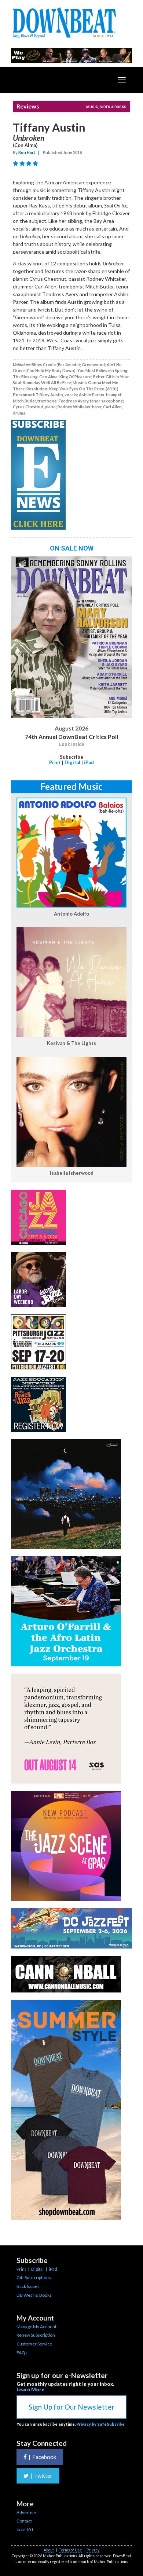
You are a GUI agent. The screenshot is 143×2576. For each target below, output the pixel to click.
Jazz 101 (25, 2530)
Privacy (93, 2550)
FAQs (22, 2353)
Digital (72, 762)
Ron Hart (27, 152)
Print (55, 762)
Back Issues (28, 2286)
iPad (89, 762)
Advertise (26, 2512)
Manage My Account (36, 2327)
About (49, 2550)
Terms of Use (70, 2550)
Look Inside (72, 744)
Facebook (42, 2457)
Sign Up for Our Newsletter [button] (71, 2407)
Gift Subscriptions (34, 2277)
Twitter (41, 2476)
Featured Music (71, 786)
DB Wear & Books (34, 2295)
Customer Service (34, 2344)
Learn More (30, 2389)
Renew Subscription (36, 2335)
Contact (24, 2521)
